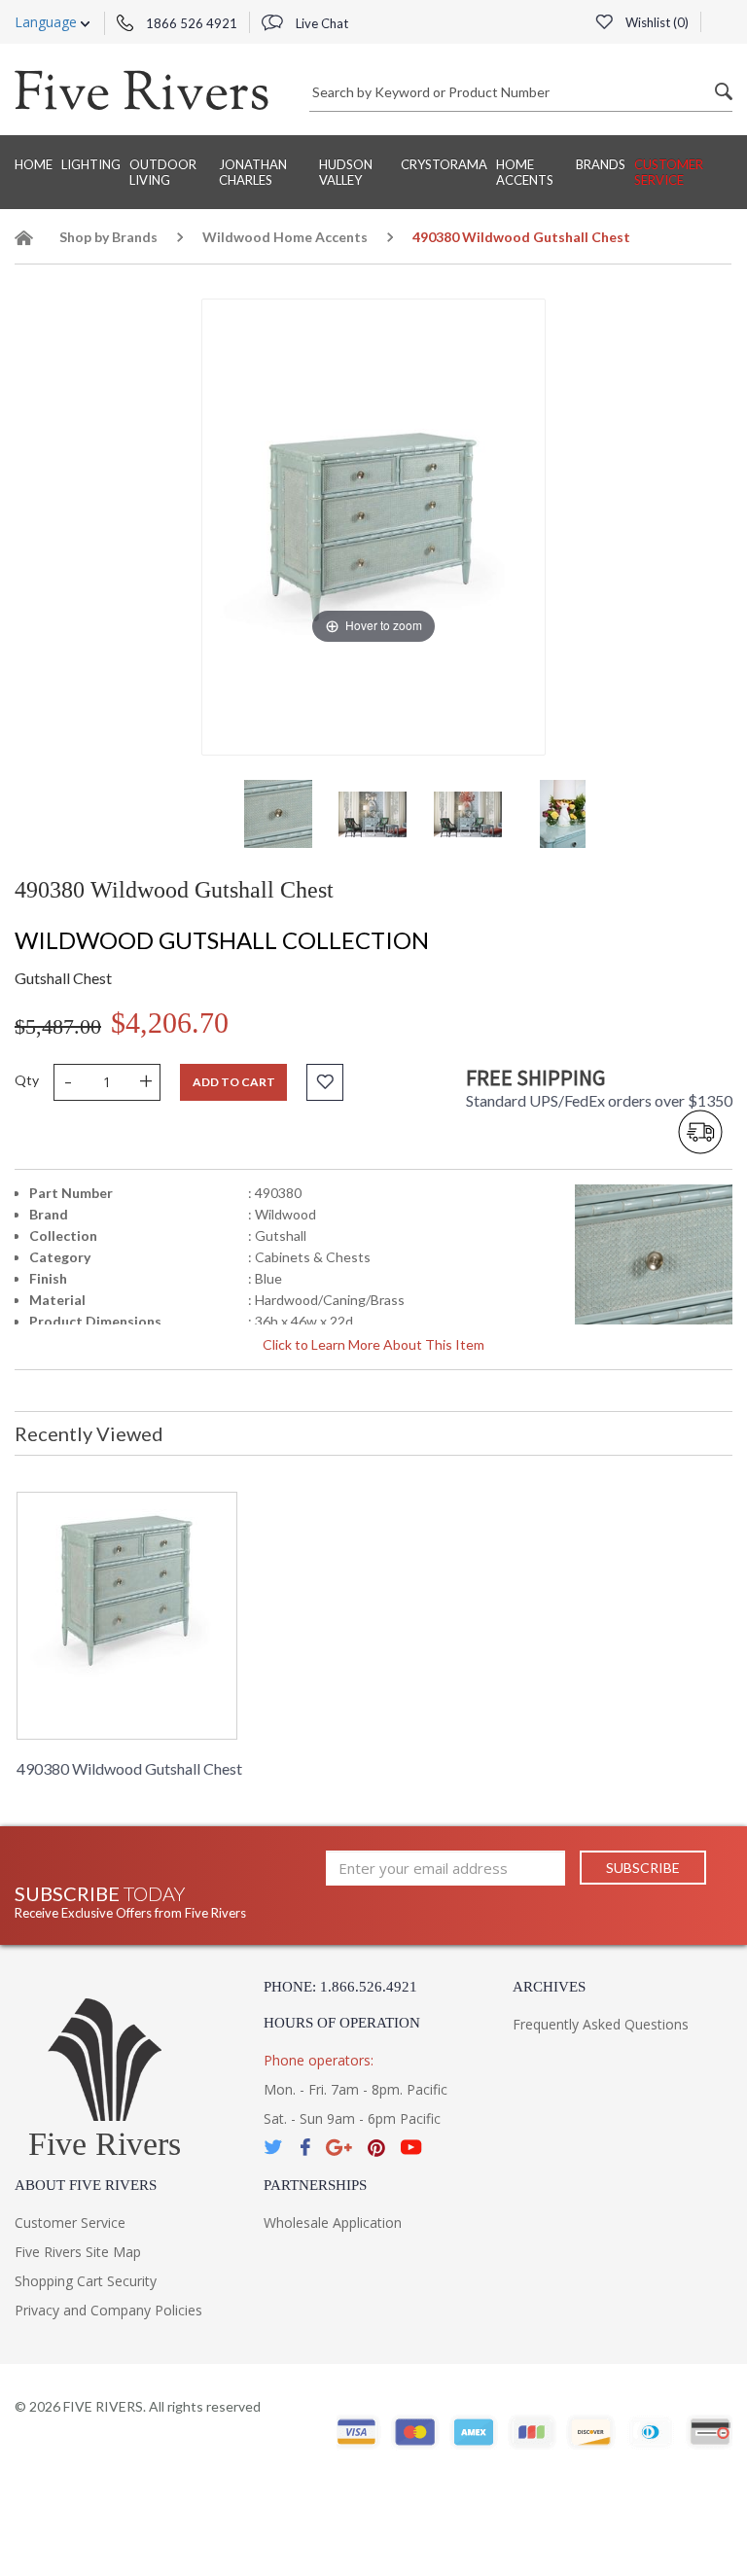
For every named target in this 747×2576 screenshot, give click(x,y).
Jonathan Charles (253, 172)
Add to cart (234, 1082)
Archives (549, 1987)
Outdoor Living (163, 172)
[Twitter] (274, 2148)
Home (34, 164)
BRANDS (601, 164)
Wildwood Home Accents (285, 237)
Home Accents (525, 172)
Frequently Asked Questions (601, 2024)
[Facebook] (305, 2148)
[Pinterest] (376, 2148)
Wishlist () (656, 22)
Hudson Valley (346, 172)
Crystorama (444, 164)
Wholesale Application (333, 2223)
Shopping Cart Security (86, 2281)
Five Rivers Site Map (78, 2252)
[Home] (24, 241)
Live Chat (320, 23)
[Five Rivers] (142, 89)
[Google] (339, 2148)
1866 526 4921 (190, 23)
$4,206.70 (170, 1023)
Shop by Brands (108, 237)
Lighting (91, 164)
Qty (27, 1080)
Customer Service (669, 172)
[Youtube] (411, 2148)
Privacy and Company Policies (108, 2310)
